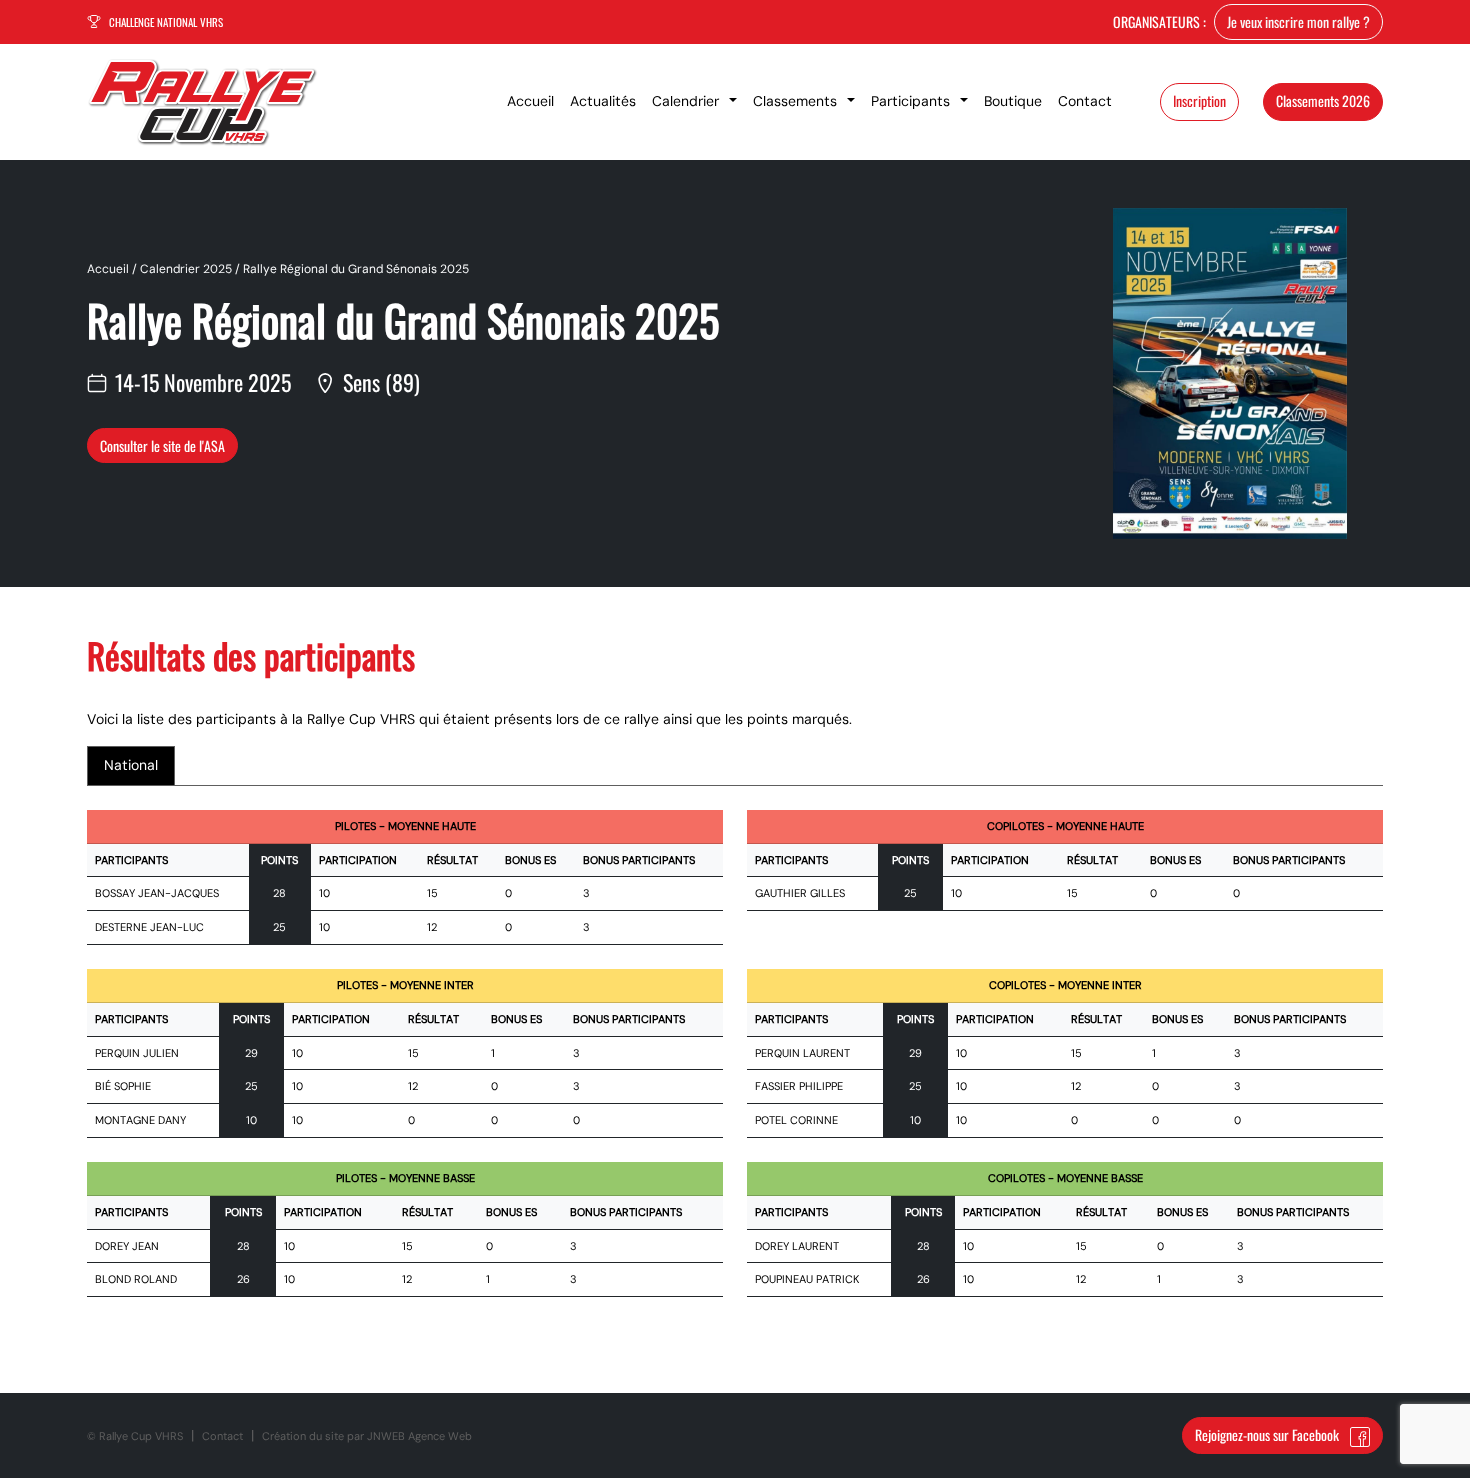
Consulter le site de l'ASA (162, 445)
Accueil (108, 269)
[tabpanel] (735, 1065)
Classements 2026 (1323, 100)
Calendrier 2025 (186, 269)
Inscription (1199, 100)
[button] (694, 102)
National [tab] (131, 765)
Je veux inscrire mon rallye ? (1298, 21)
